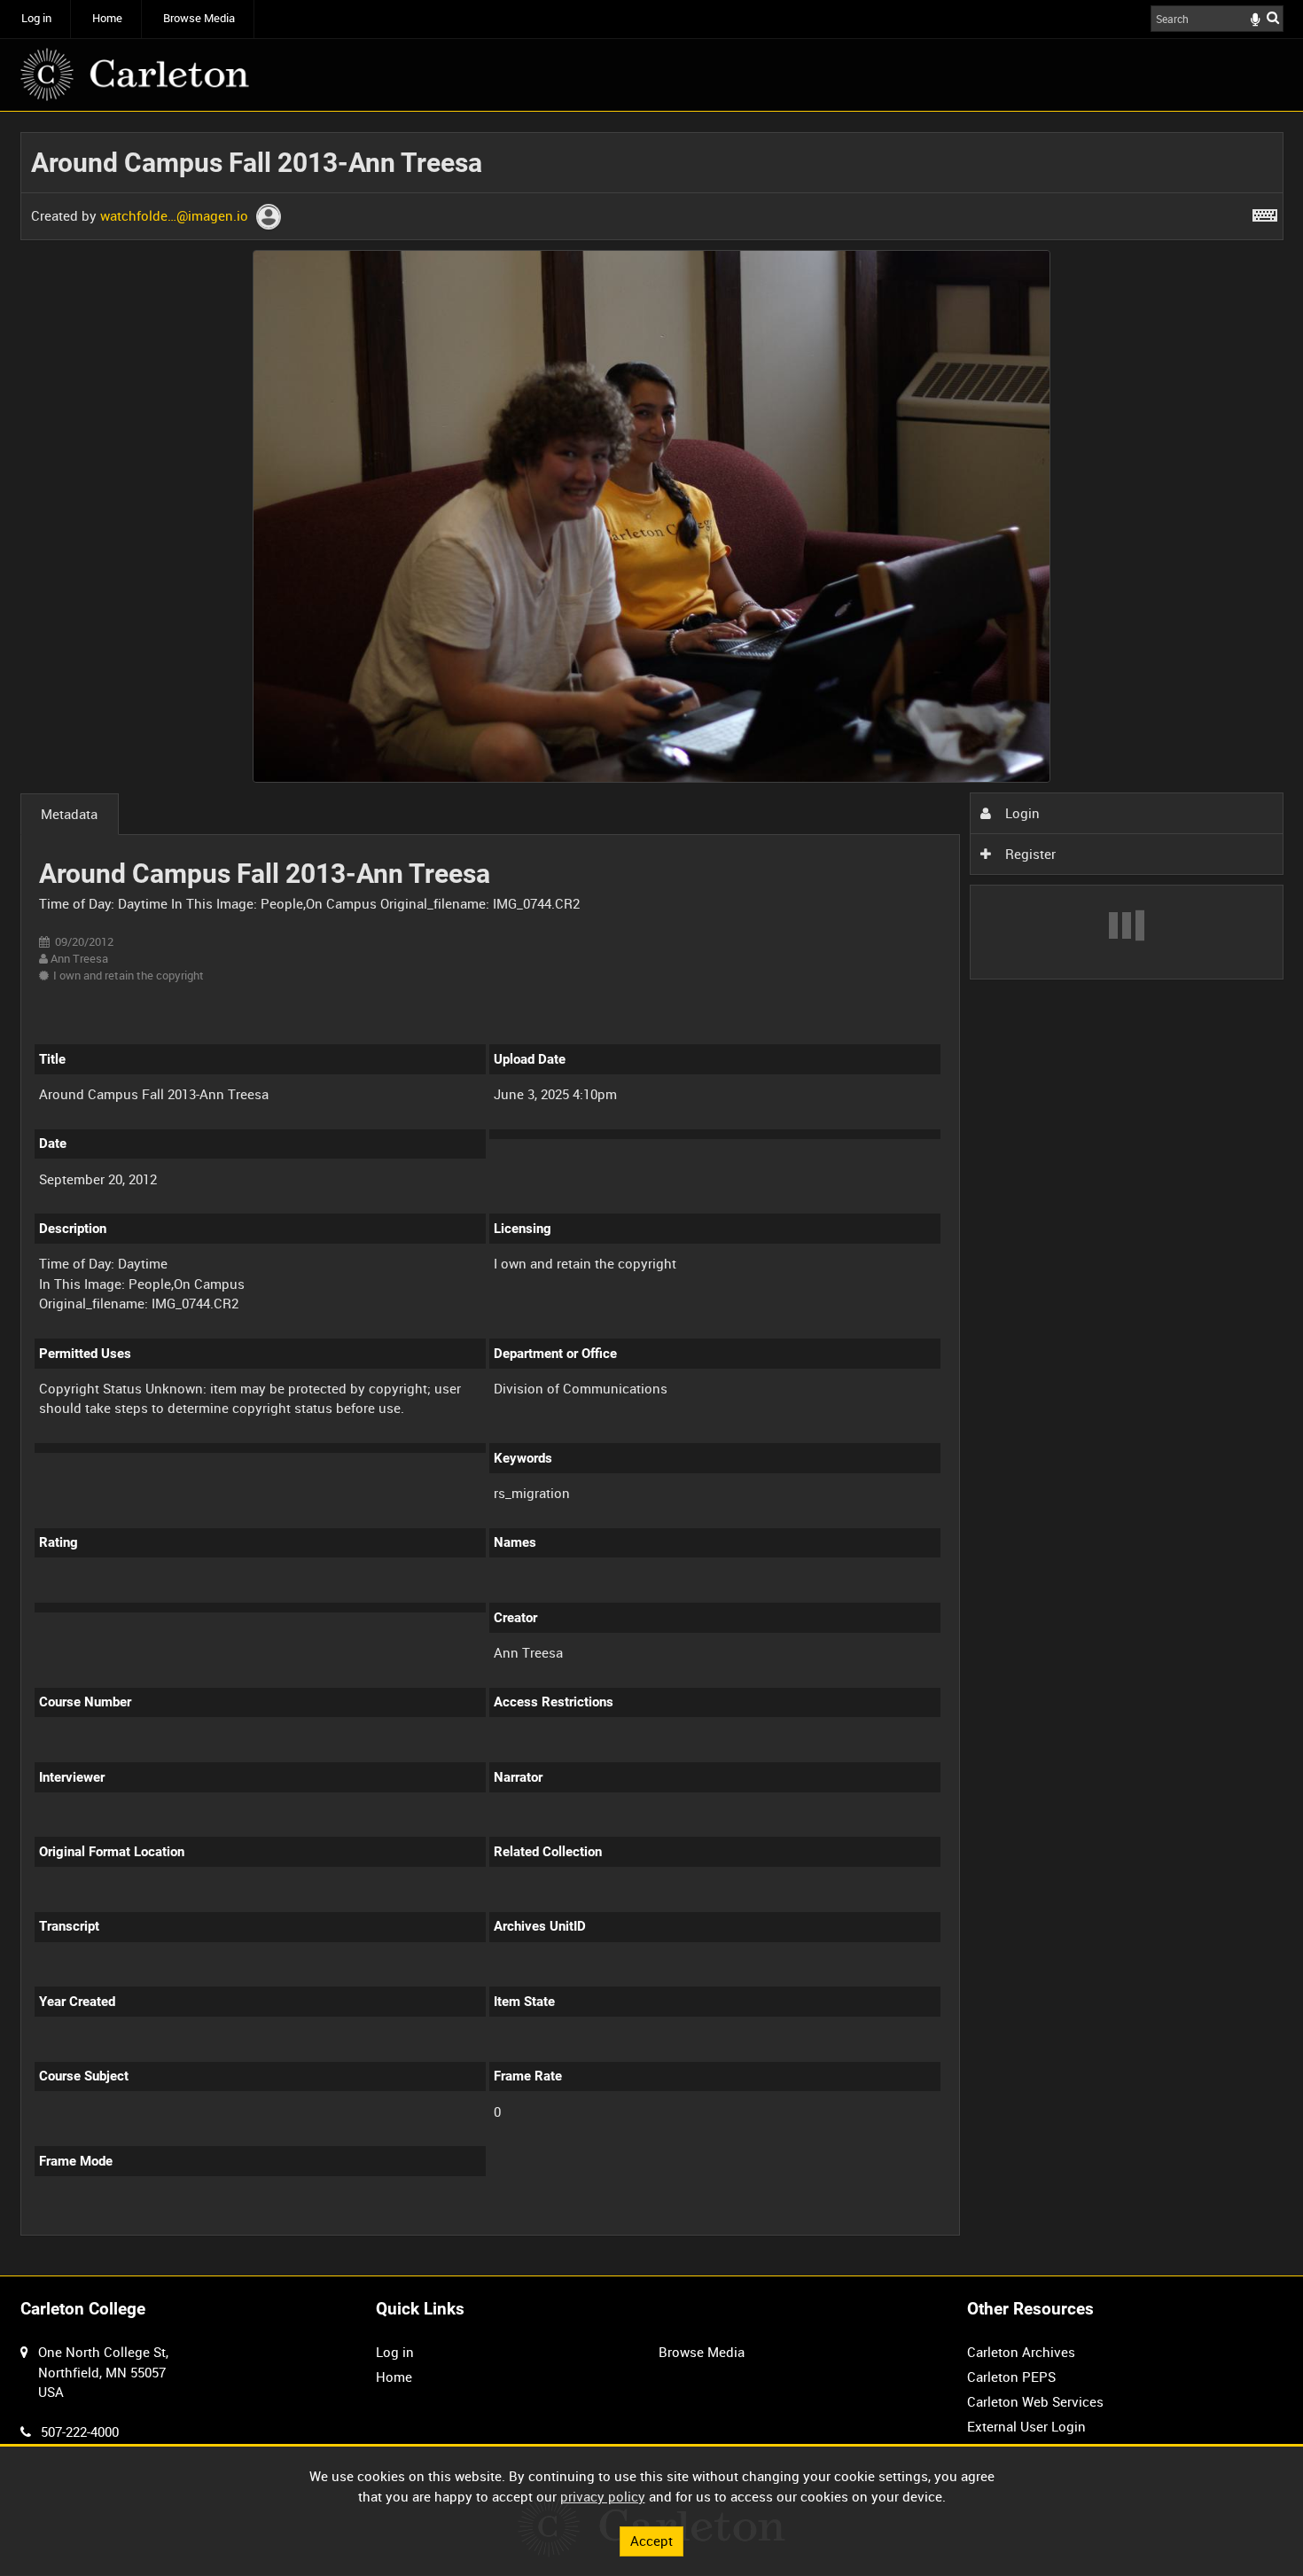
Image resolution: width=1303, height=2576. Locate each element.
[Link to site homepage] (135, 74)
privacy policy (603, 2496)
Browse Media (199, 18)
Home (107, 18)
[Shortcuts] (1265, 212)
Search (1273, 17)
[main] (652, 1194)
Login (1021, 813)
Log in (36, 18)
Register (1029, 854)
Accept (651, 2541)
